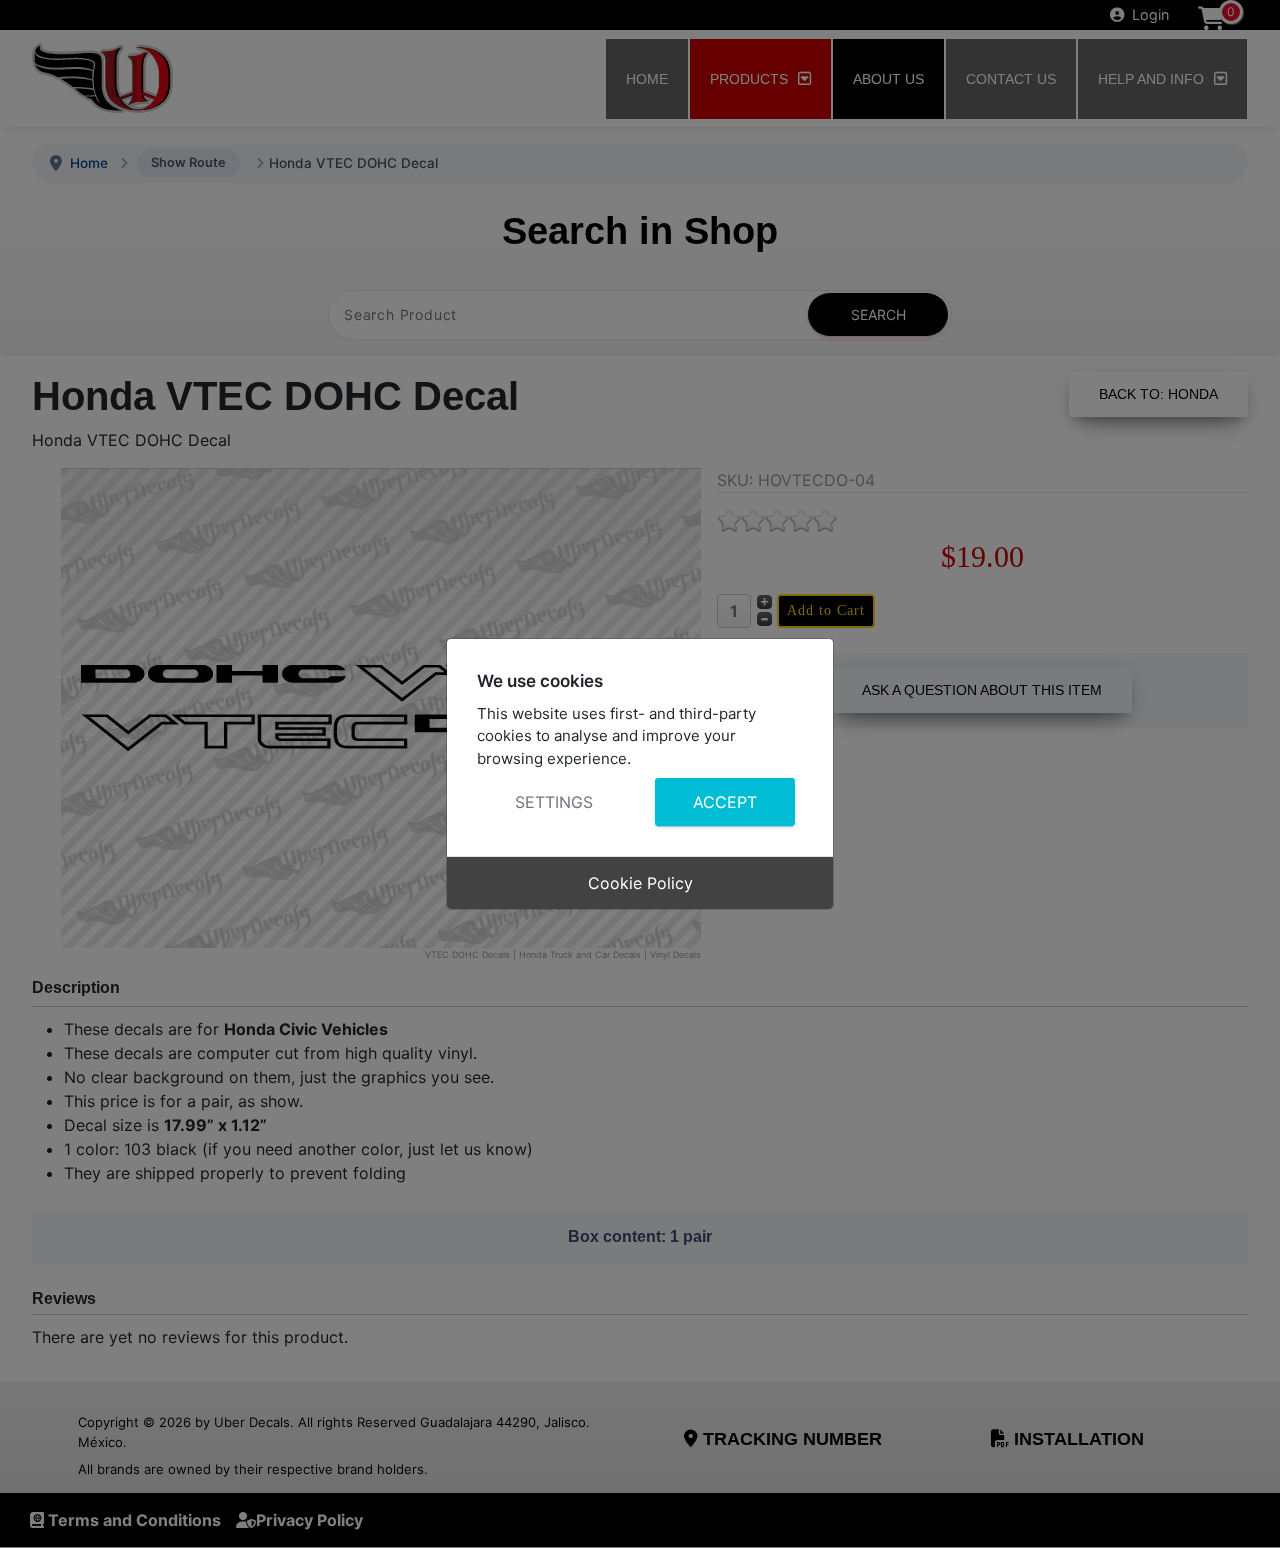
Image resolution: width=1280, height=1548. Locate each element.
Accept (725, 802)
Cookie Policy (640, 883)
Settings (554, 802)
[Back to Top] (1245, 1511)
